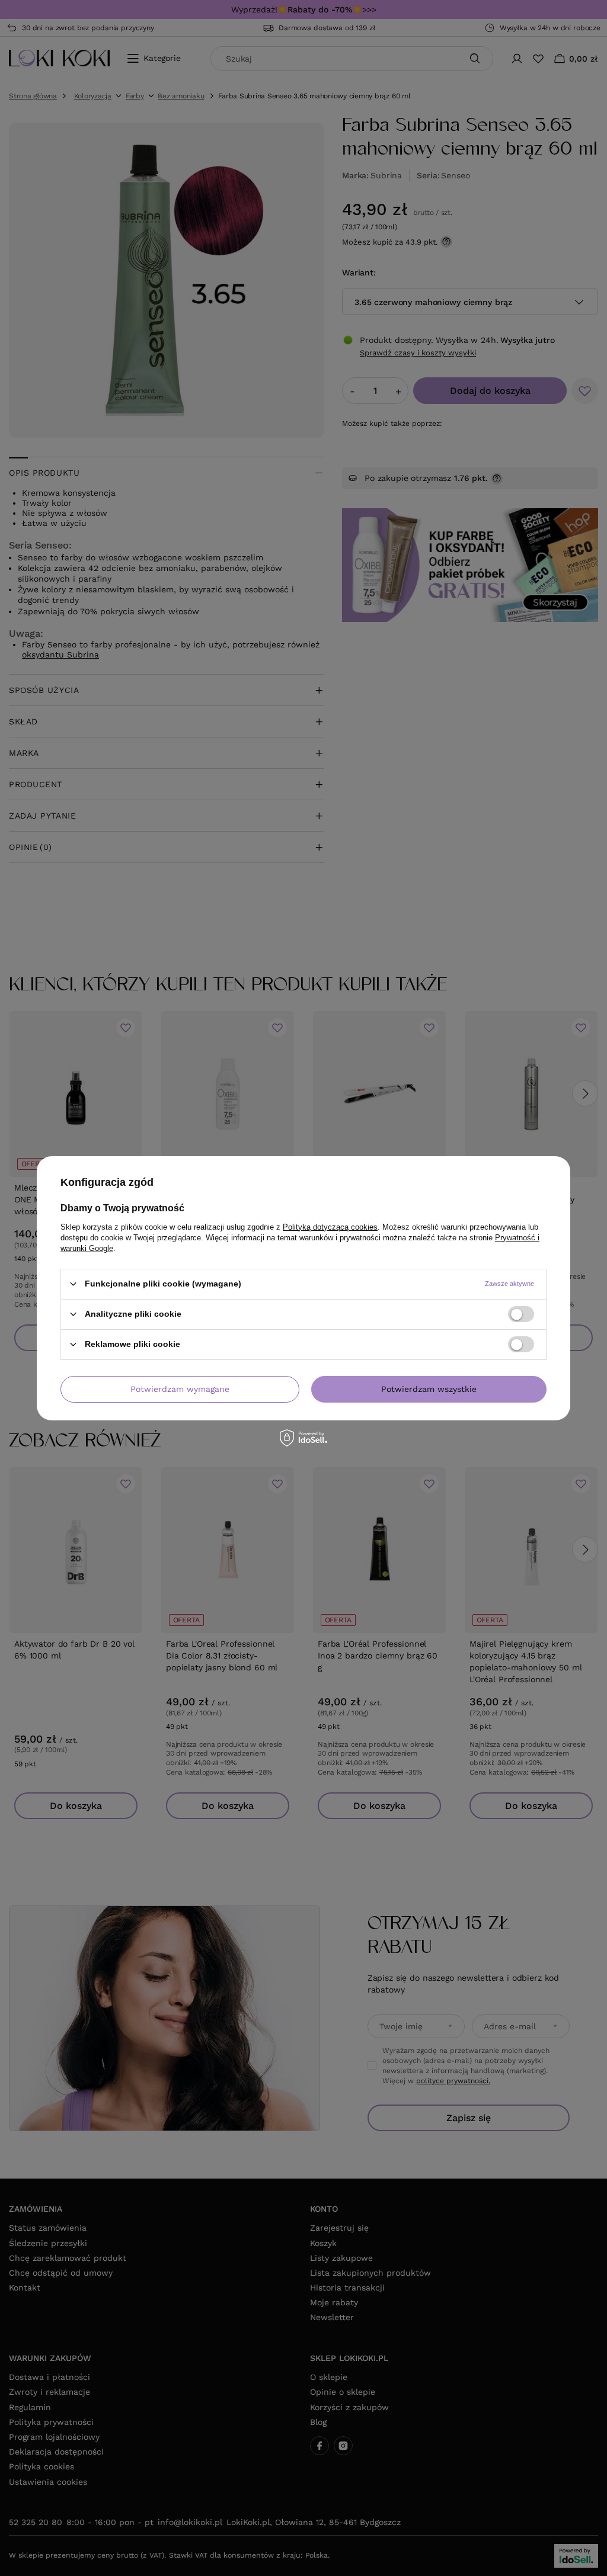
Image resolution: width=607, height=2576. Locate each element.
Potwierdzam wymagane (180, 1389)
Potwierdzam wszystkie (429, 1389)
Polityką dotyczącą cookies (330, 1226)
